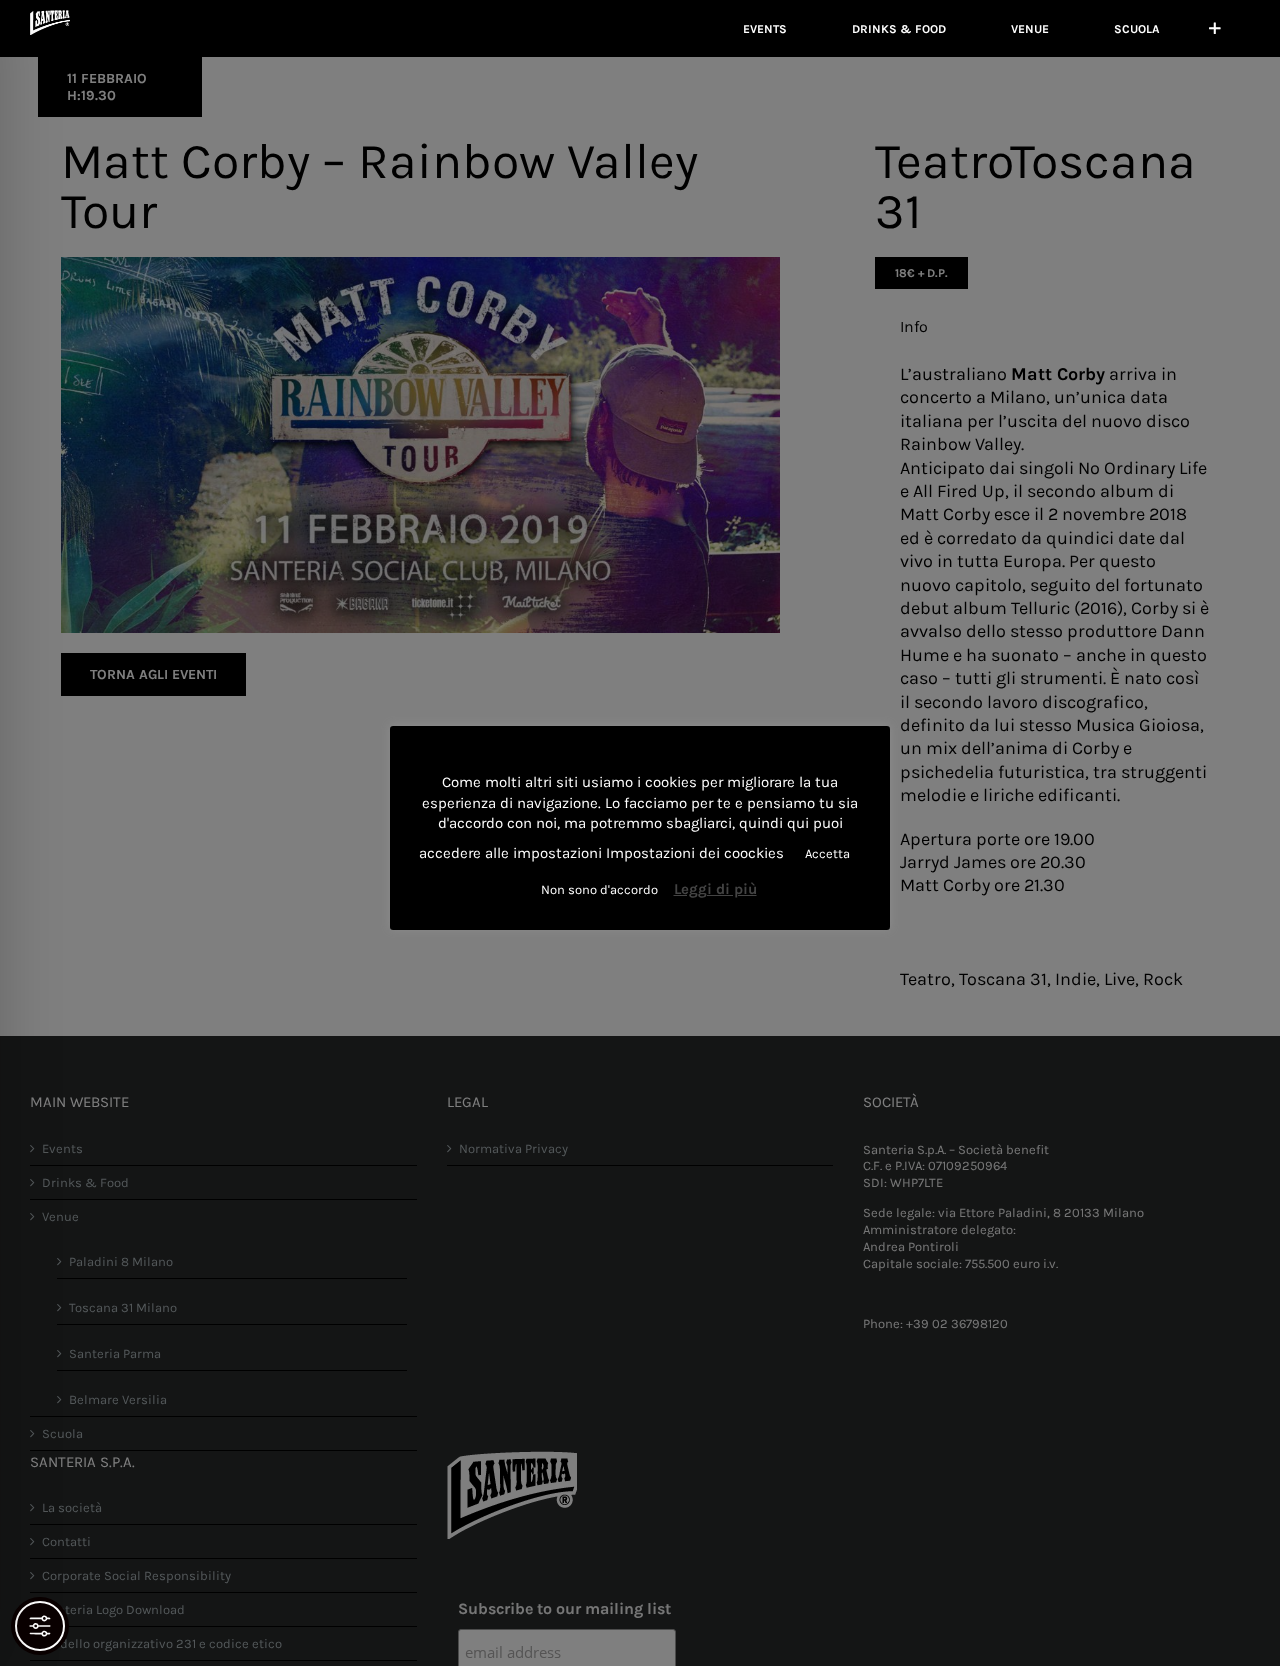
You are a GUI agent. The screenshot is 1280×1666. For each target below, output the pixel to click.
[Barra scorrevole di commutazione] (1215, 28)
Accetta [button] (827, 853)
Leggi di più (715, 889)
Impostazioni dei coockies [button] (695, 853)
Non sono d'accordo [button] (599, 889)
